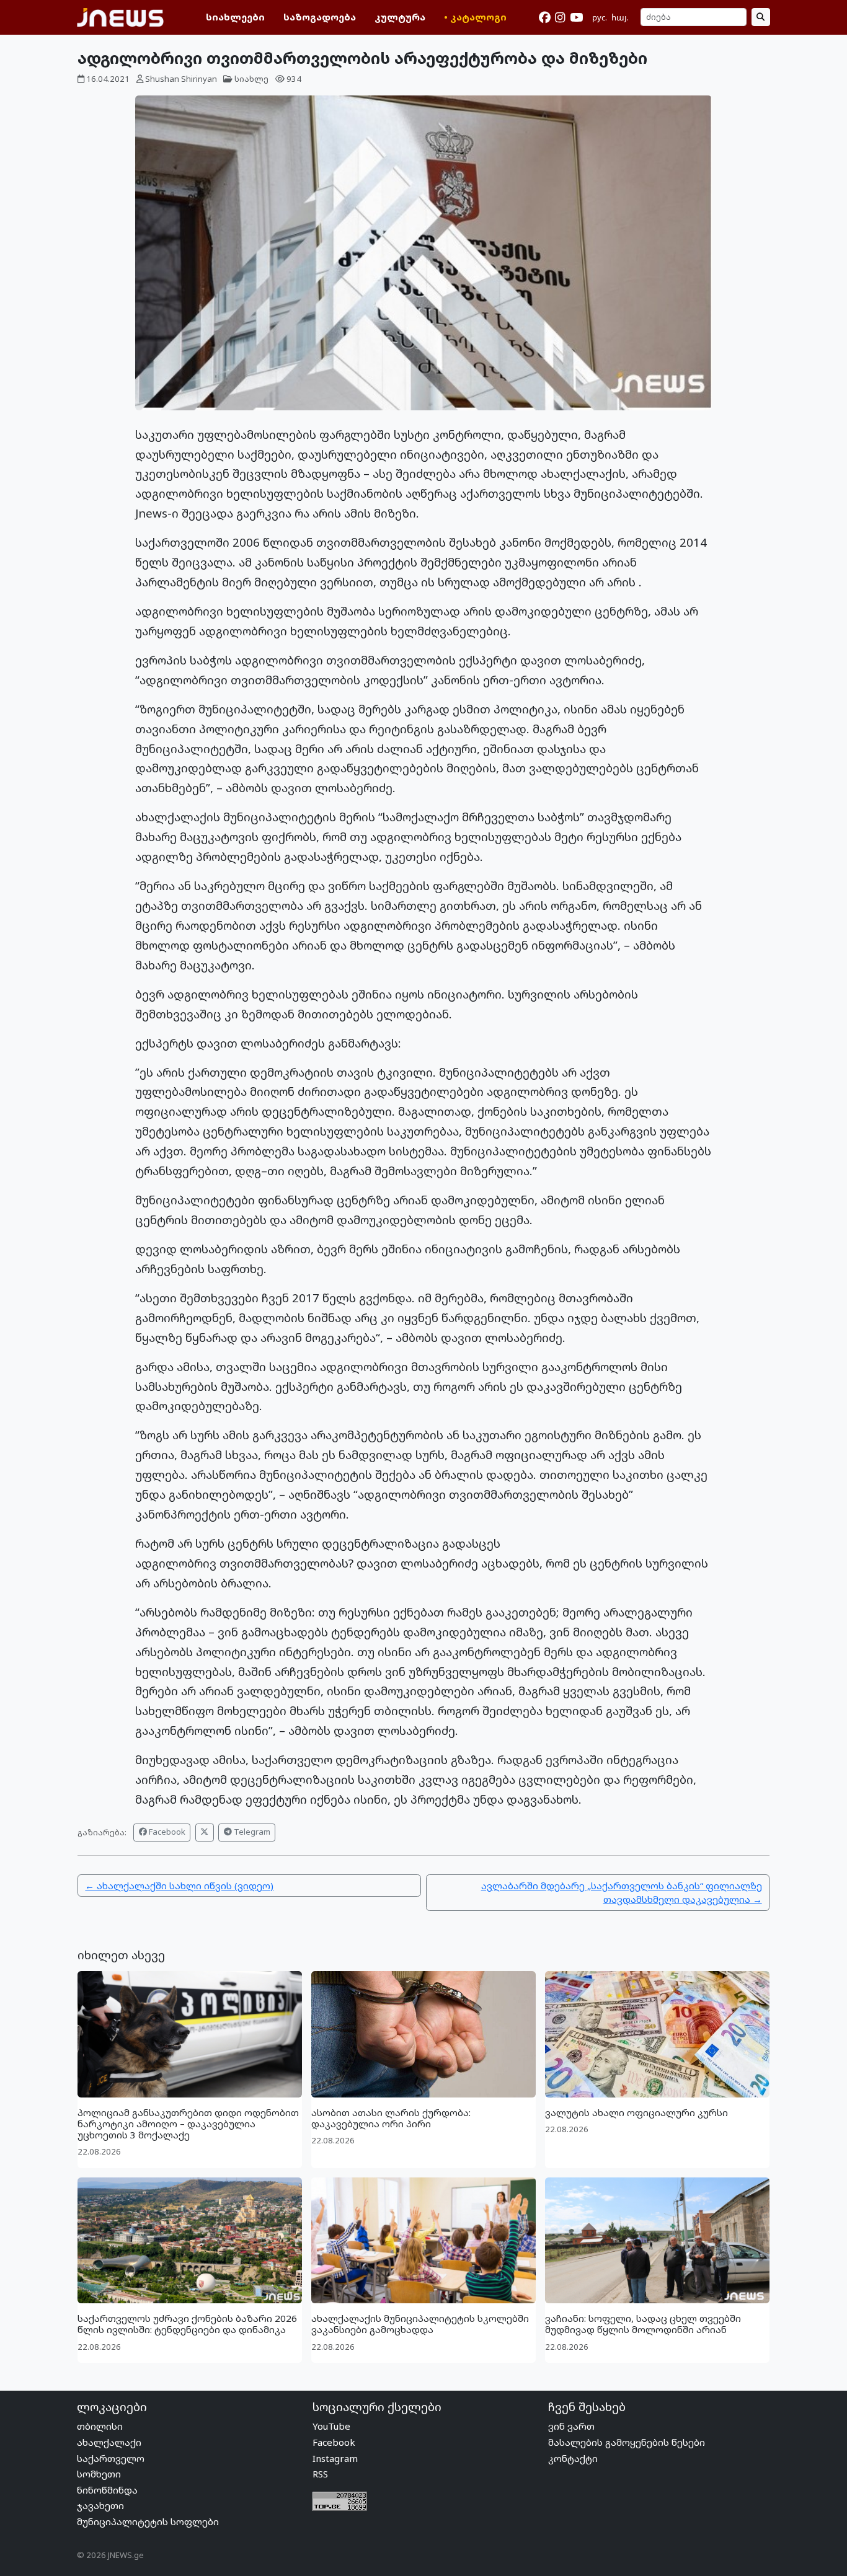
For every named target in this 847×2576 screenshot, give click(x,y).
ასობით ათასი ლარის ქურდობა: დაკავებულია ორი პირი (391, 2118)
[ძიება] (761, 17)
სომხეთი (99, 2474)
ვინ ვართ (571, 2426)
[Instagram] (560, 17)
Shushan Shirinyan (181, 79)
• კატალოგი (475, 17)
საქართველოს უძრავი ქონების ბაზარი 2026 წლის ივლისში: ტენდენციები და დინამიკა (187, 2324)
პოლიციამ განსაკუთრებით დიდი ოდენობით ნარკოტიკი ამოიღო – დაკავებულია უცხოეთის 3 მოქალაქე (188, 2124)
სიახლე (251, 79)
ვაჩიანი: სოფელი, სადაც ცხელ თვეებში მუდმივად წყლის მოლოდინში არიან (643, 2324)
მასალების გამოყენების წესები (627, 2442)
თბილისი (100, 2426)
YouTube (331, 2426)
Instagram (335, 2458)
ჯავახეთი (100, 2505)
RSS (320, 2474)
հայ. (620, 17)
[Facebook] (545, 17)
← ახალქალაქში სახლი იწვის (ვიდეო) (179, 1886)
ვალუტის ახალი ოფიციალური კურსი (636, 2112)
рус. (600, 17)
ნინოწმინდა (107, 2490)
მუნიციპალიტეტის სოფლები (148, 2521)
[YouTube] (576, 17)
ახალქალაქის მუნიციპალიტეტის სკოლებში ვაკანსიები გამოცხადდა (420, 2324)
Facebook (166, 1832)
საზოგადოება (320, 17)
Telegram (251, 1832)
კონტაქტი (573, 2458)
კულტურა (400, 17)
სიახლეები (235, 17)
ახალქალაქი (109, 2442)
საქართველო (111, 2458)
